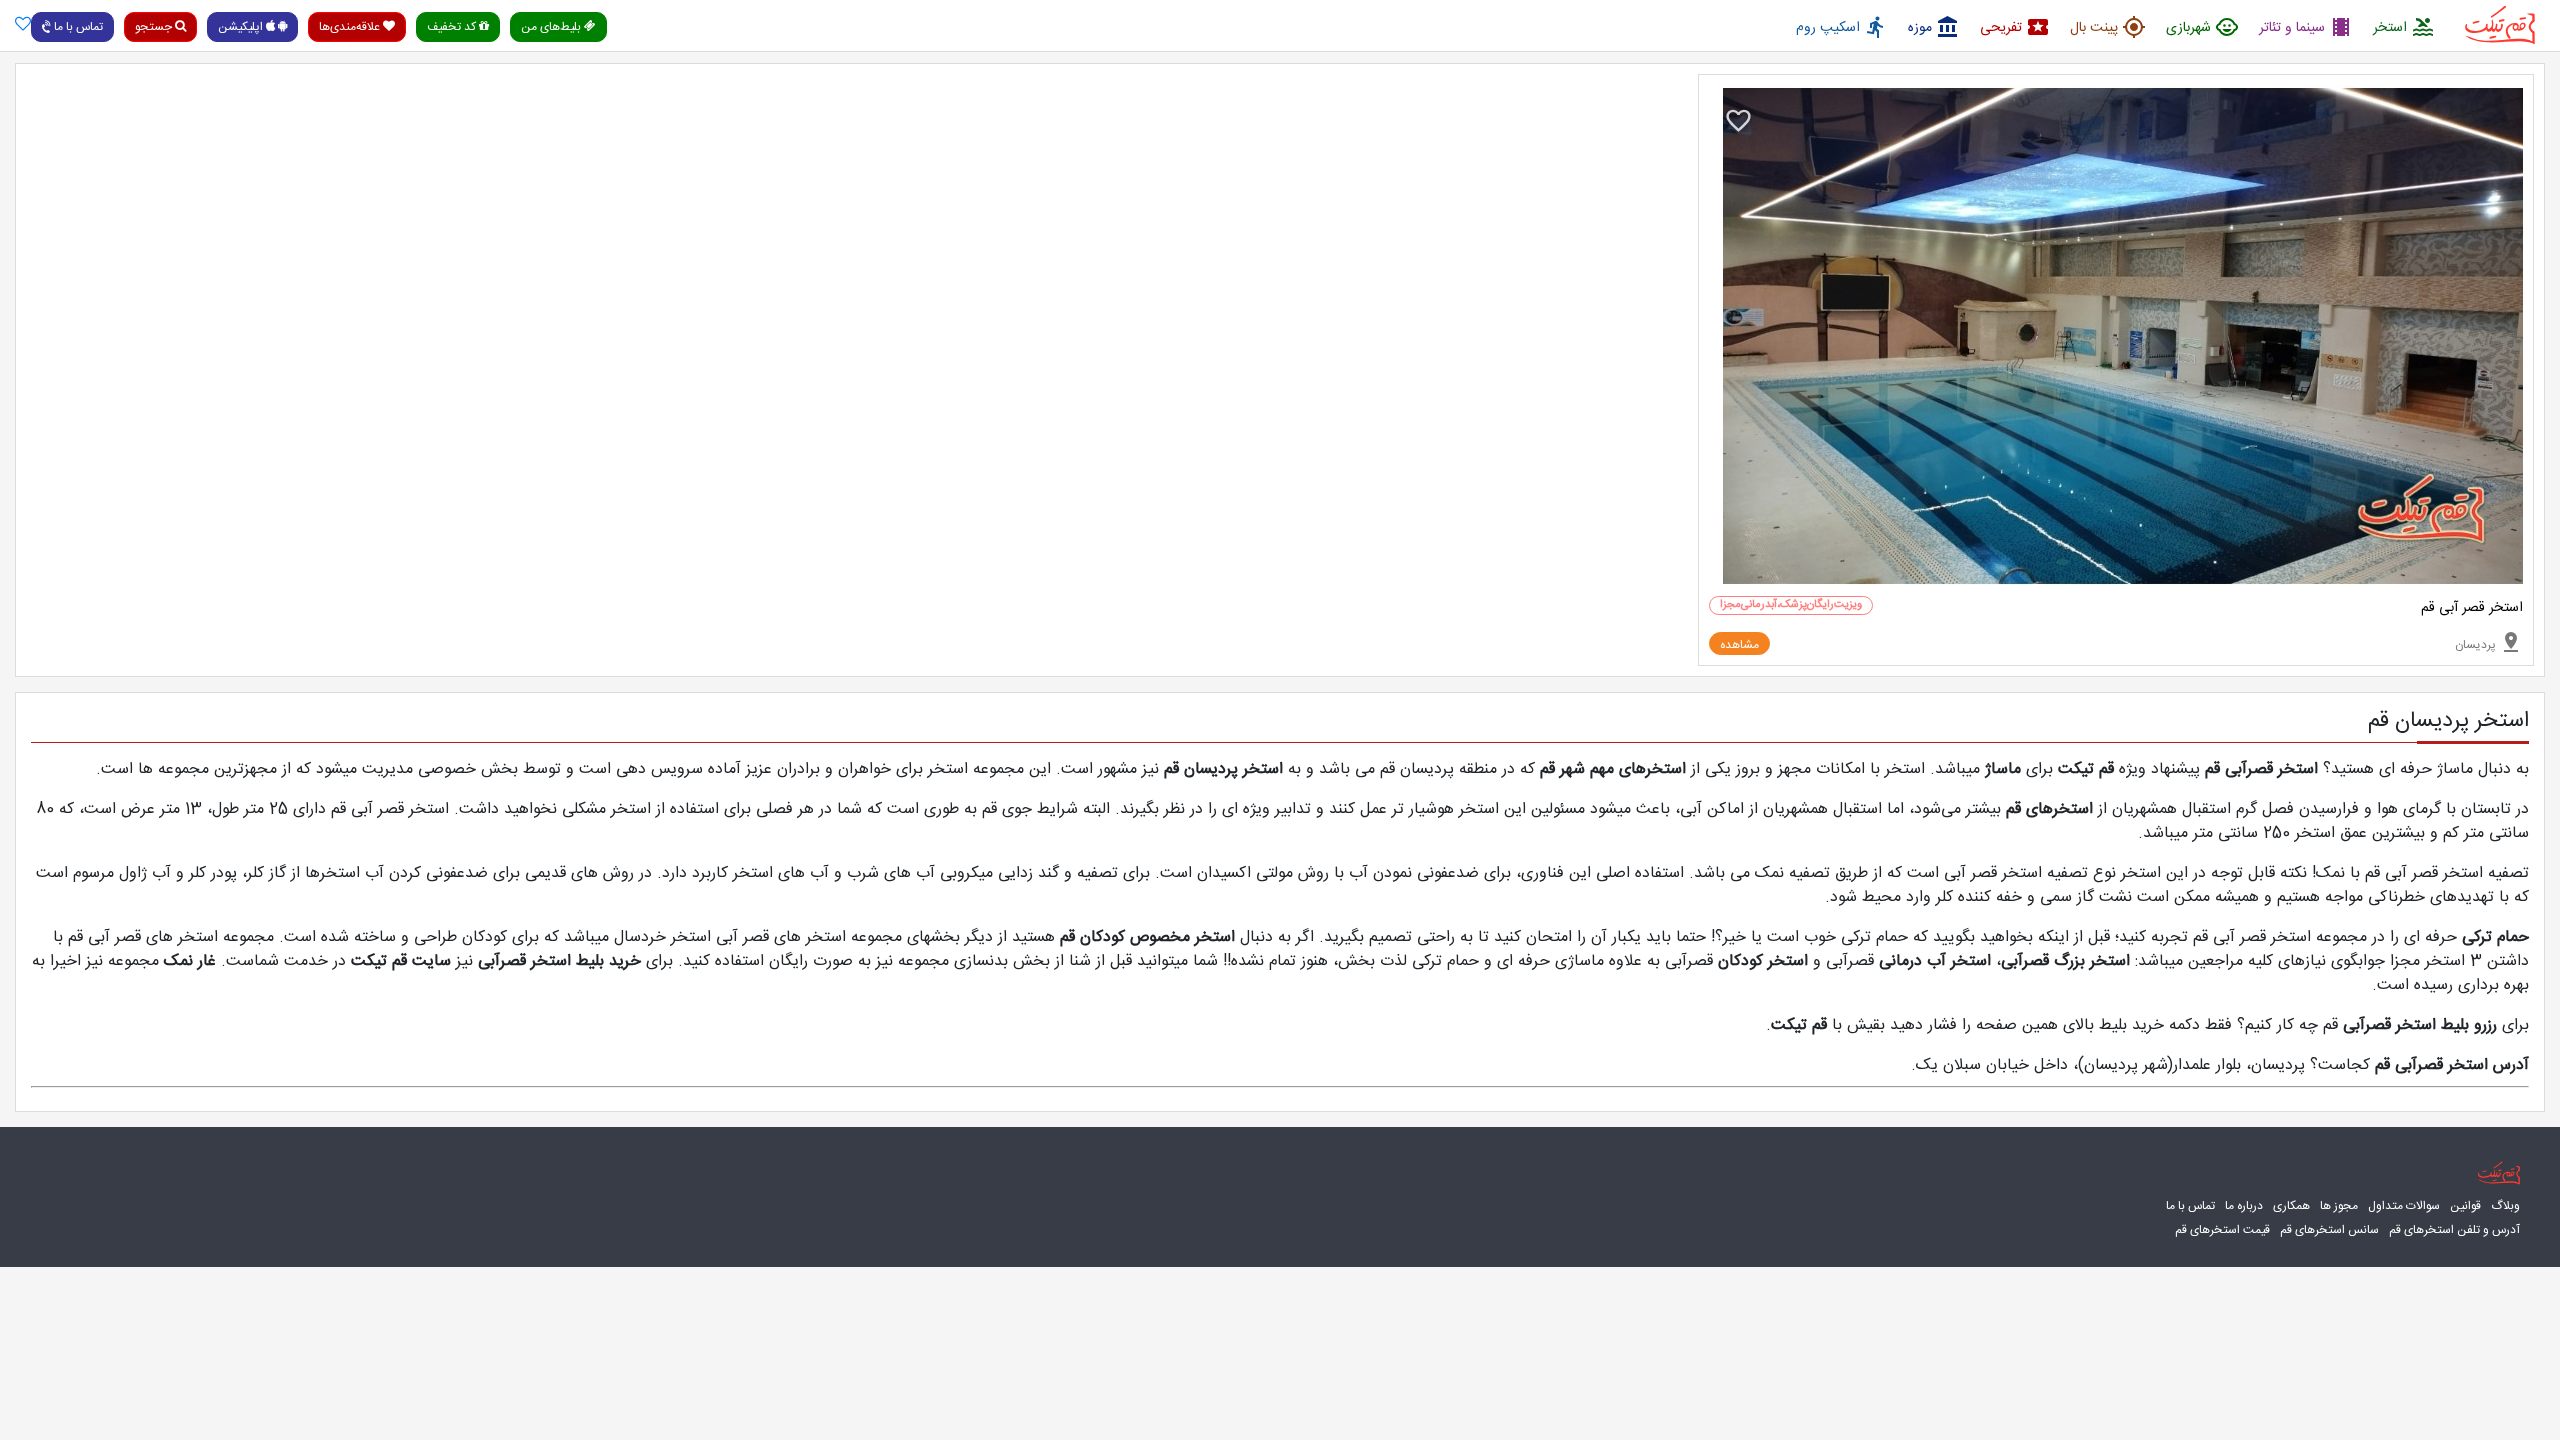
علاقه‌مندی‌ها (351, 27)
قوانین (2465, 1206)
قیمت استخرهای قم (2222, 1230)
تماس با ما (77, 27)
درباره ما (2244, 1206)
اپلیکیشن (242, 27)
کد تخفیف (453, 27)
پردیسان (2489, 642)
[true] (23, 26)
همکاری (2291, 1206)
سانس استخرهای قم (2329, 1230)
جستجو (155, 27)
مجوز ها (2339, 1206)
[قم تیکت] (2494, 1173)
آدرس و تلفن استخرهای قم (2454, 1230)
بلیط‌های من (552, 27)
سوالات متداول (2404, 1206)
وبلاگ (2505, 1206)
